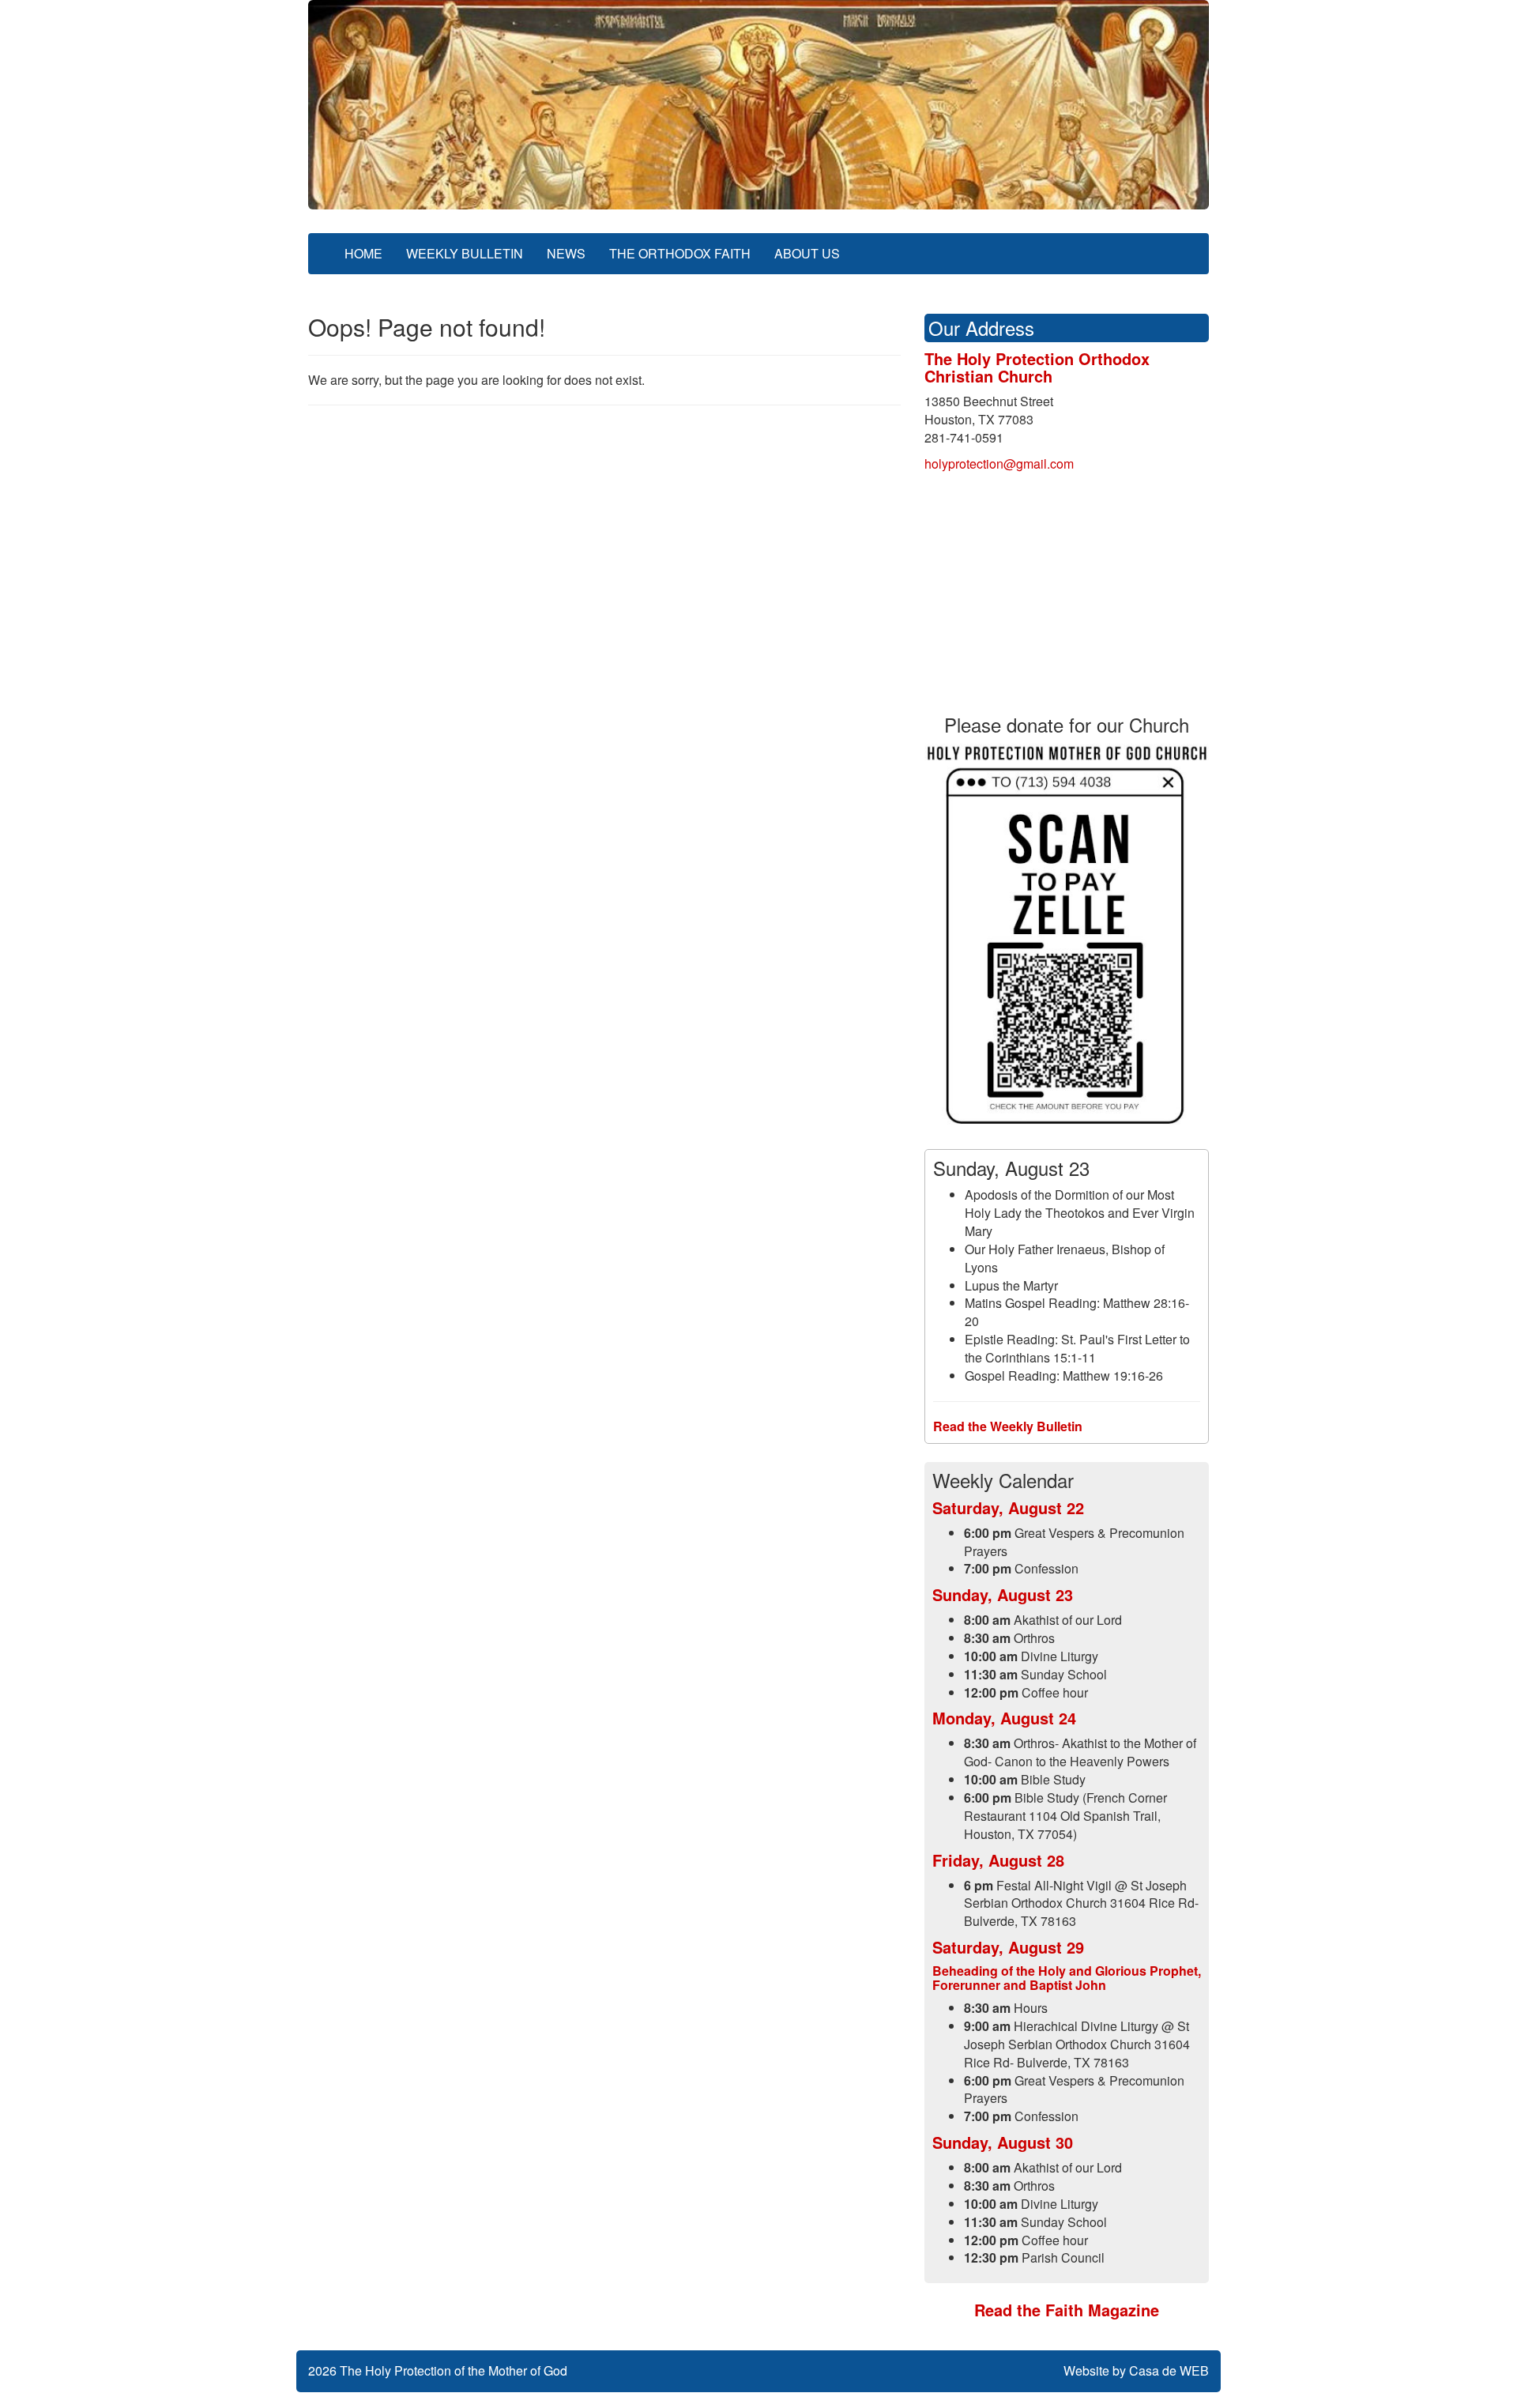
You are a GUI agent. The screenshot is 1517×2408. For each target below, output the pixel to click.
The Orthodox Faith (680, 253)
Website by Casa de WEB (1136, 2370)
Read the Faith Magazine (1067, 2310)
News (566, 253)
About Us (807, 253)
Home (363, 253)
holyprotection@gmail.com (999, 464)
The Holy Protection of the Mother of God (454, 2370)
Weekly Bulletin (465, 253)
